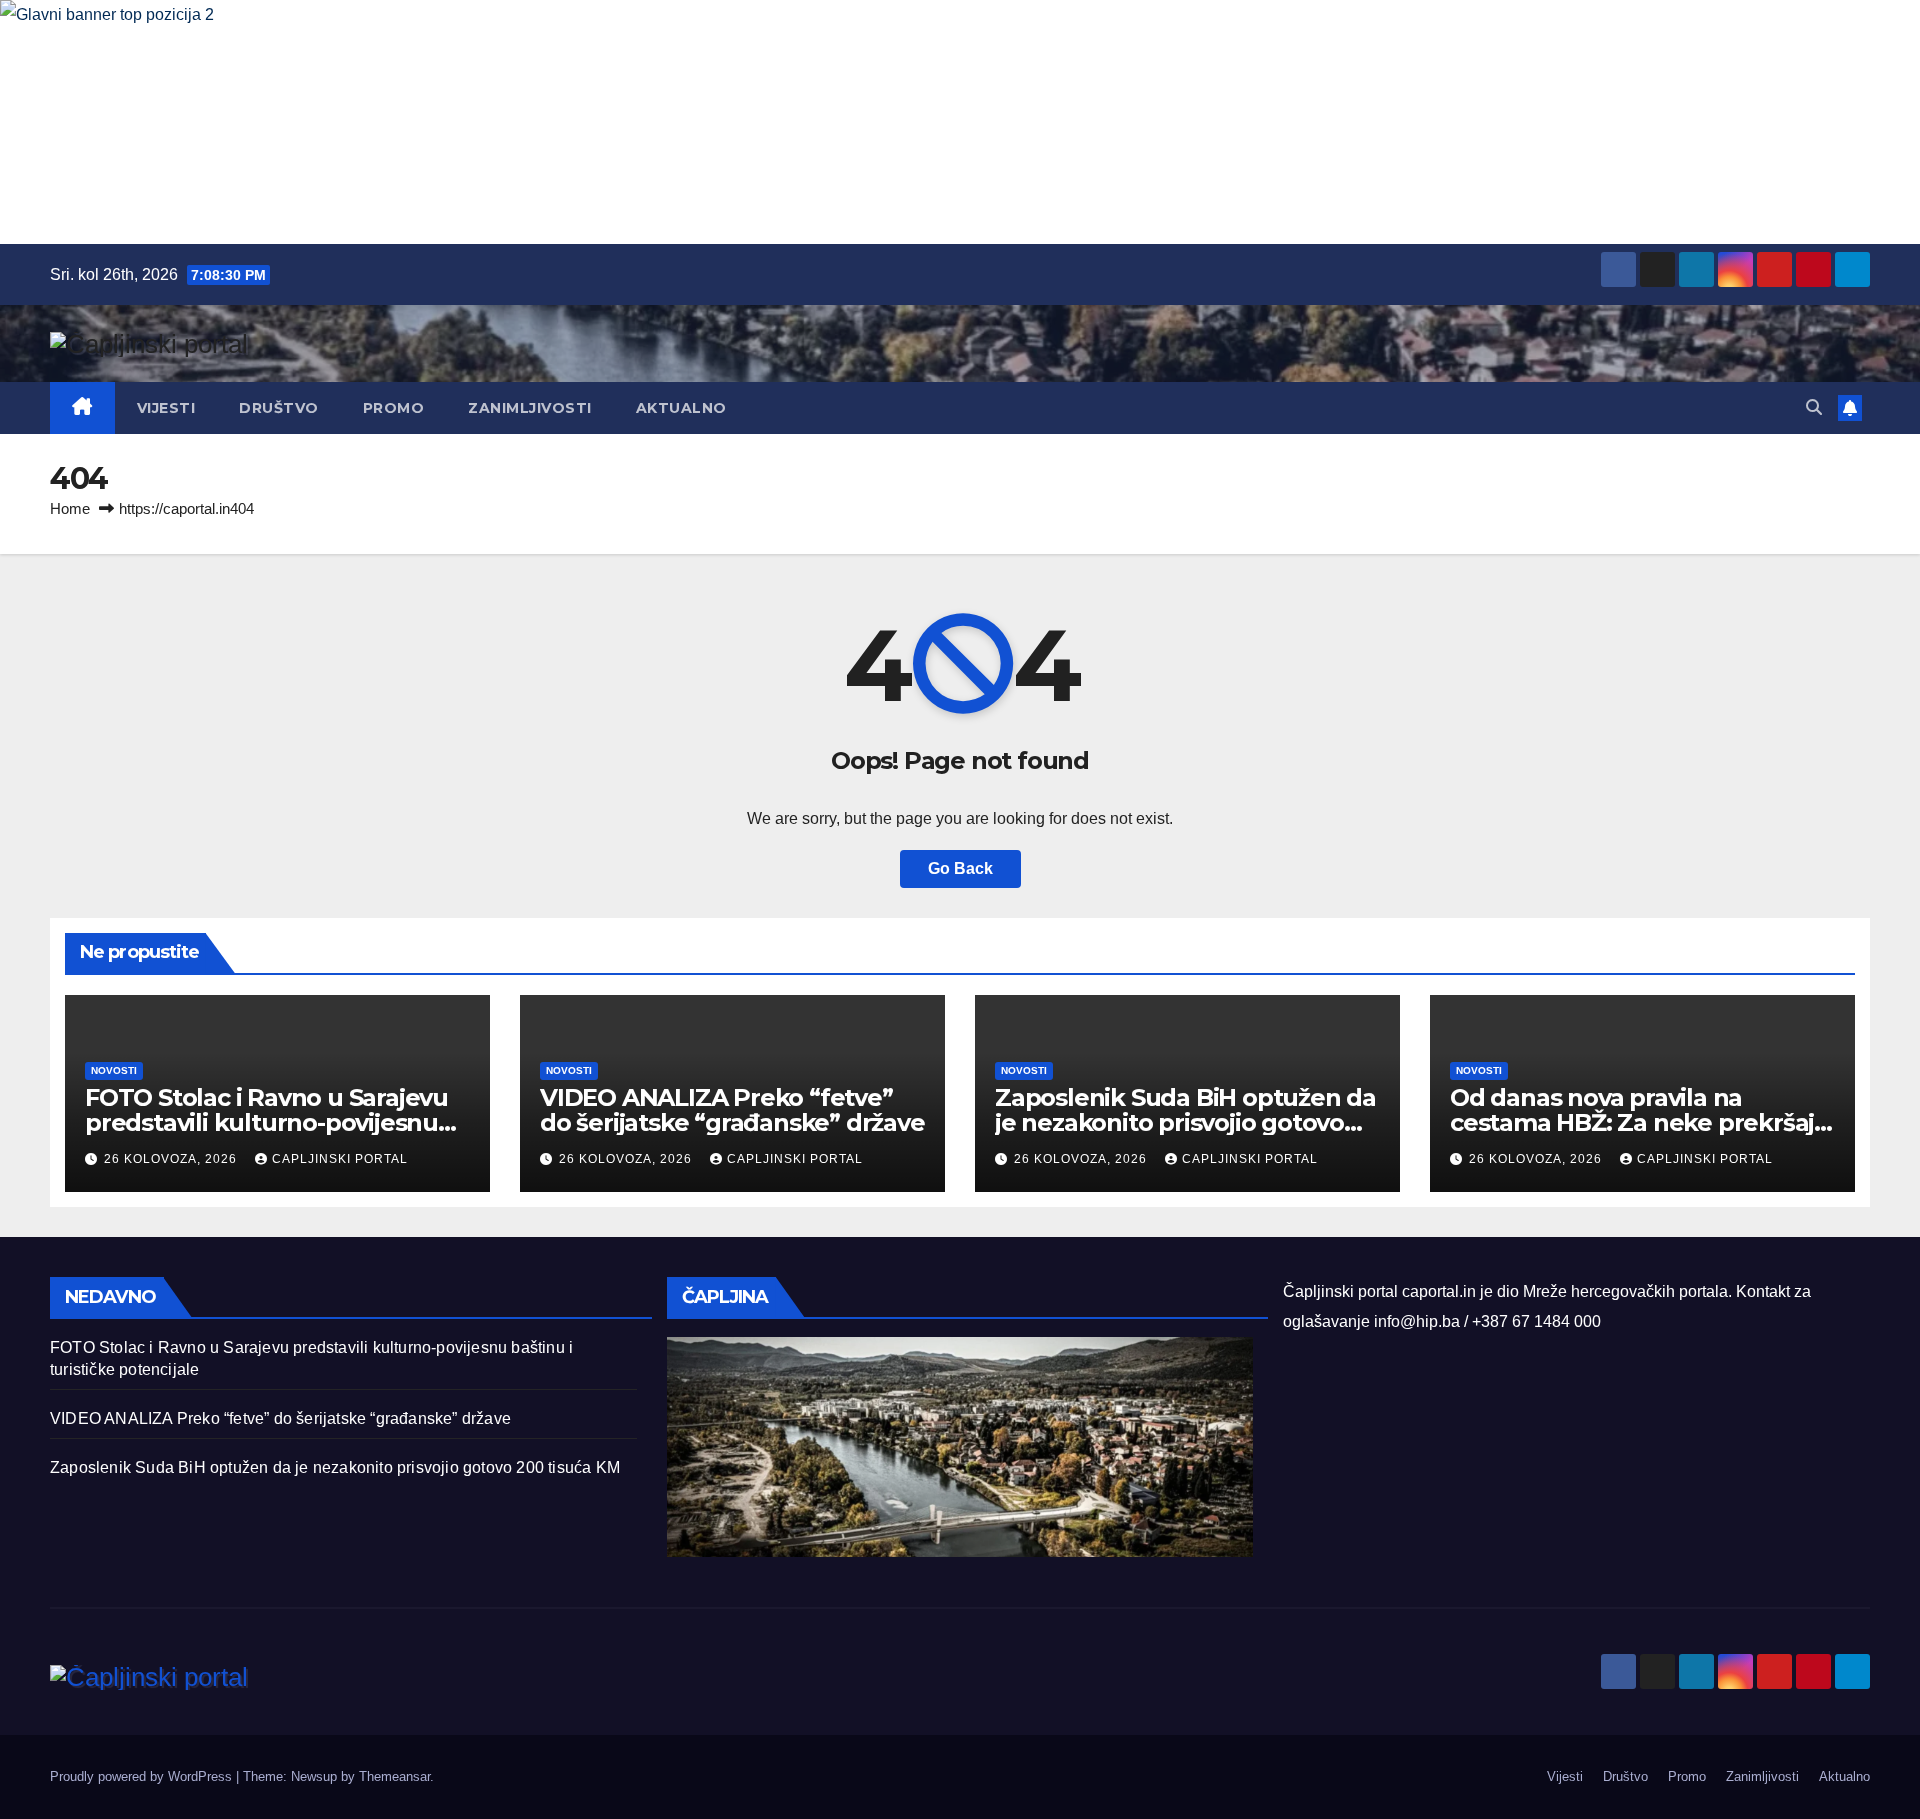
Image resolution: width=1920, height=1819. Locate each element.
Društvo (279, 408)
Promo (394, 408)
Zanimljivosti (530, 408)
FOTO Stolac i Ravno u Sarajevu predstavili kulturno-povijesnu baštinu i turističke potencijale (266, 1122)
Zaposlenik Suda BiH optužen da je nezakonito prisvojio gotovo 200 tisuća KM (1185, 1122)
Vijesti (166, 408)
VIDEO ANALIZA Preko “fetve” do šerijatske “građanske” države (732, 1110)
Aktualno (681, 408)
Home (70, 508)
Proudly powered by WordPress (143, 1776)
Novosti (114, 1070)
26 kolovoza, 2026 (172, 1159)
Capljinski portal (340, 1159)
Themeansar (394, 1776)
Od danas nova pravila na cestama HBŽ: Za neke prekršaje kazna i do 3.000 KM (1639, 1122)
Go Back (960, 868)
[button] (1814, 407)
